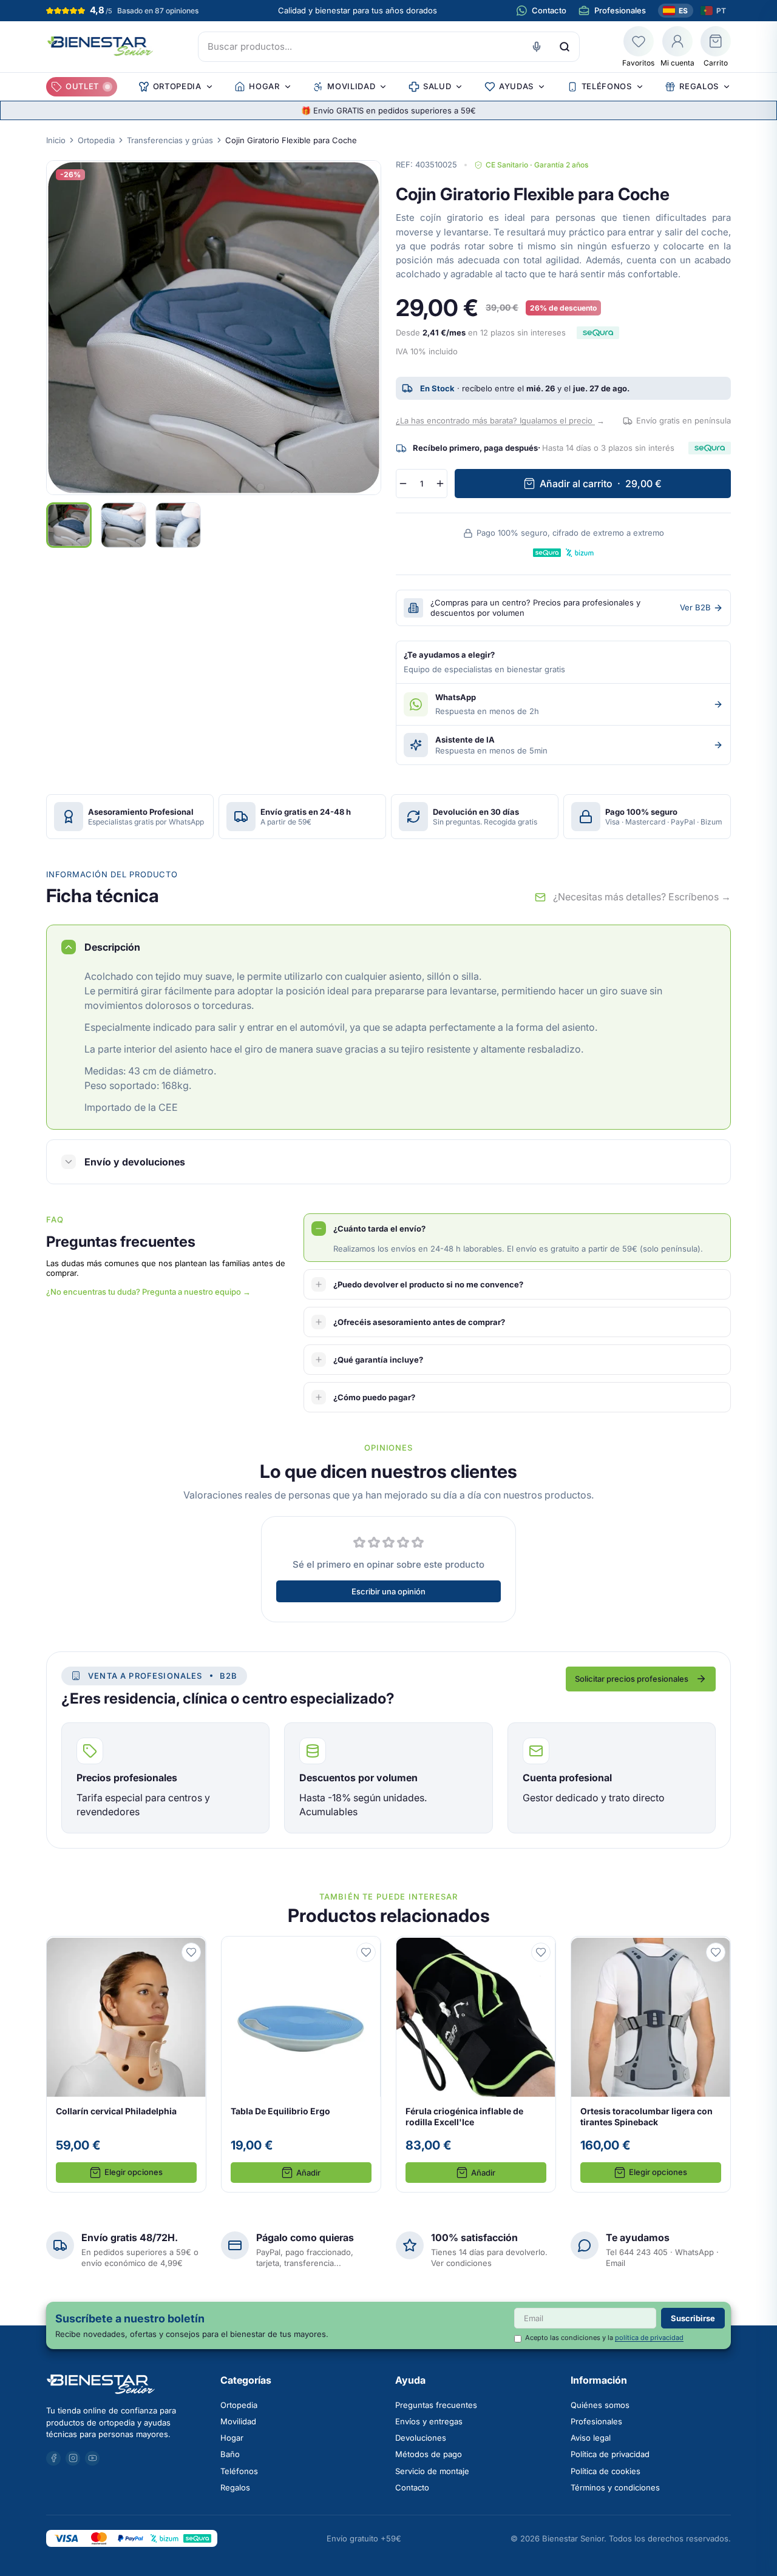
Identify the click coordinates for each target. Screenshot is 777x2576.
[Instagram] (73, 2458)
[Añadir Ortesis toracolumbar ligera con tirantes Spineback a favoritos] (716, 1953)
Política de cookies (606, 2471)
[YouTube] (92, 2458)
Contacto (412, 2487)
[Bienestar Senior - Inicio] (100, 46)
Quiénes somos (600, 2405)
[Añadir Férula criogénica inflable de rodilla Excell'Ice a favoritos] (541, 1953)
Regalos (235, 2487)
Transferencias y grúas (170, 140)
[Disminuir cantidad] (403, 484)
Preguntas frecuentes (436, 2405)
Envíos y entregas (429, 2421)
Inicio (56, 140)
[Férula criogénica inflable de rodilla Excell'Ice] (476, 2065)
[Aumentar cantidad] (441, 484)
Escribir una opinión (388, 1591)
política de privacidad (649, 2338)
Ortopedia (96, 140)
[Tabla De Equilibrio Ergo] (301, 2065)
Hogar (232, 2438)
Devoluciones (421, 2438)
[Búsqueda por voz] (537, 47)
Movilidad (238, 2421)
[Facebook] (53, 2458)
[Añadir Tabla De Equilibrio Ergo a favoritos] (366, 1953)
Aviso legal (591, 2438)
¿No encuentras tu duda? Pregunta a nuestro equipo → (148, 1292)
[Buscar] (565, 47)
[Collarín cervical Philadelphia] (126, 2065)
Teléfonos (239, 2471)
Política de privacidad (610, 2454)
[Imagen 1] (69, 525)
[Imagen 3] (178, 525)
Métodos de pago (429, 2454)
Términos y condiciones (615, 2487)
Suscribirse (693, 2318)
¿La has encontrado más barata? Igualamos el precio (500, 420)
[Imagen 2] (124, 525)
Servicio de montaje (432, 2471)
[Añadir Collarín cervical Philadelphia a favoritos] (191, 1953)
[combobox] (389, 47)
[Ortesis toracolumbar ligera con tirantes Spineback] (651, 2065)
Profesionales (596, 2421)
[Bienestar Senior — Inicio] (126, 2384)
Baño (230, 2454)
